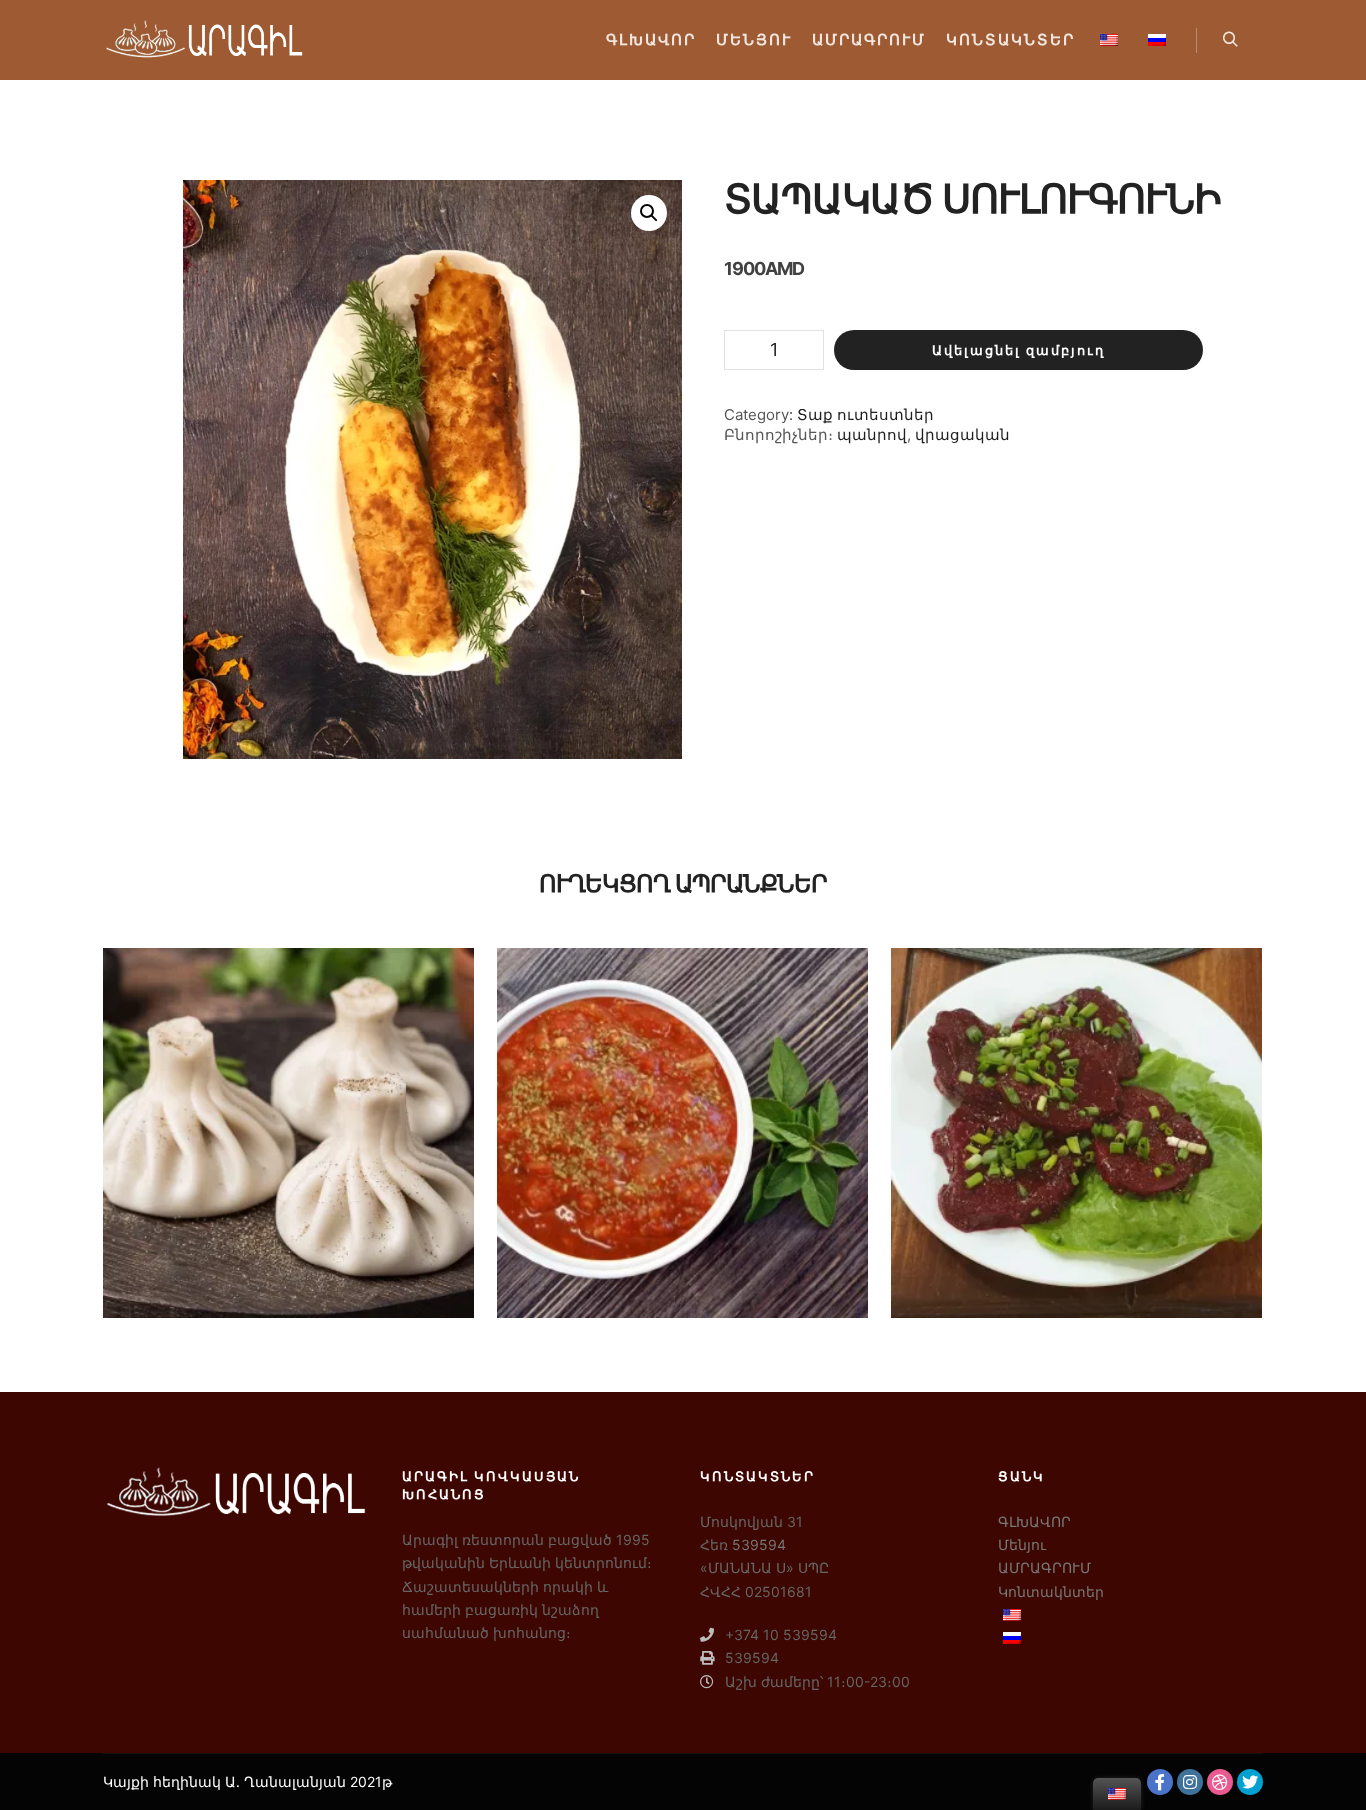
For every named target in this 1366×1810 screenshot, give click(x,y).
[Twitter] (1250, 1782)
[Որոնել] (1230, 40)
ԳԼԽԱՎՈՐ (1034, 1521)
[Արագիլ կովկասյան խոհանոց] (203, 40)
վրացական (962, 434)
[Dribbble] (1220, 1782)
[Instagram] (1190, 1782)
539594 (759, 1544)
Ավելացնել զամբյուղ (1018, 350)
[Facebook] (1160, 1782)
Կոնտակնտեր (1051, 1591)
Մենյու (1022, 1544)
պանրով (872, 434)
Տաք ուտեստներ (865, 414)
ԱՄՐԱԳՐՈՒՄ (1044, 1567)
